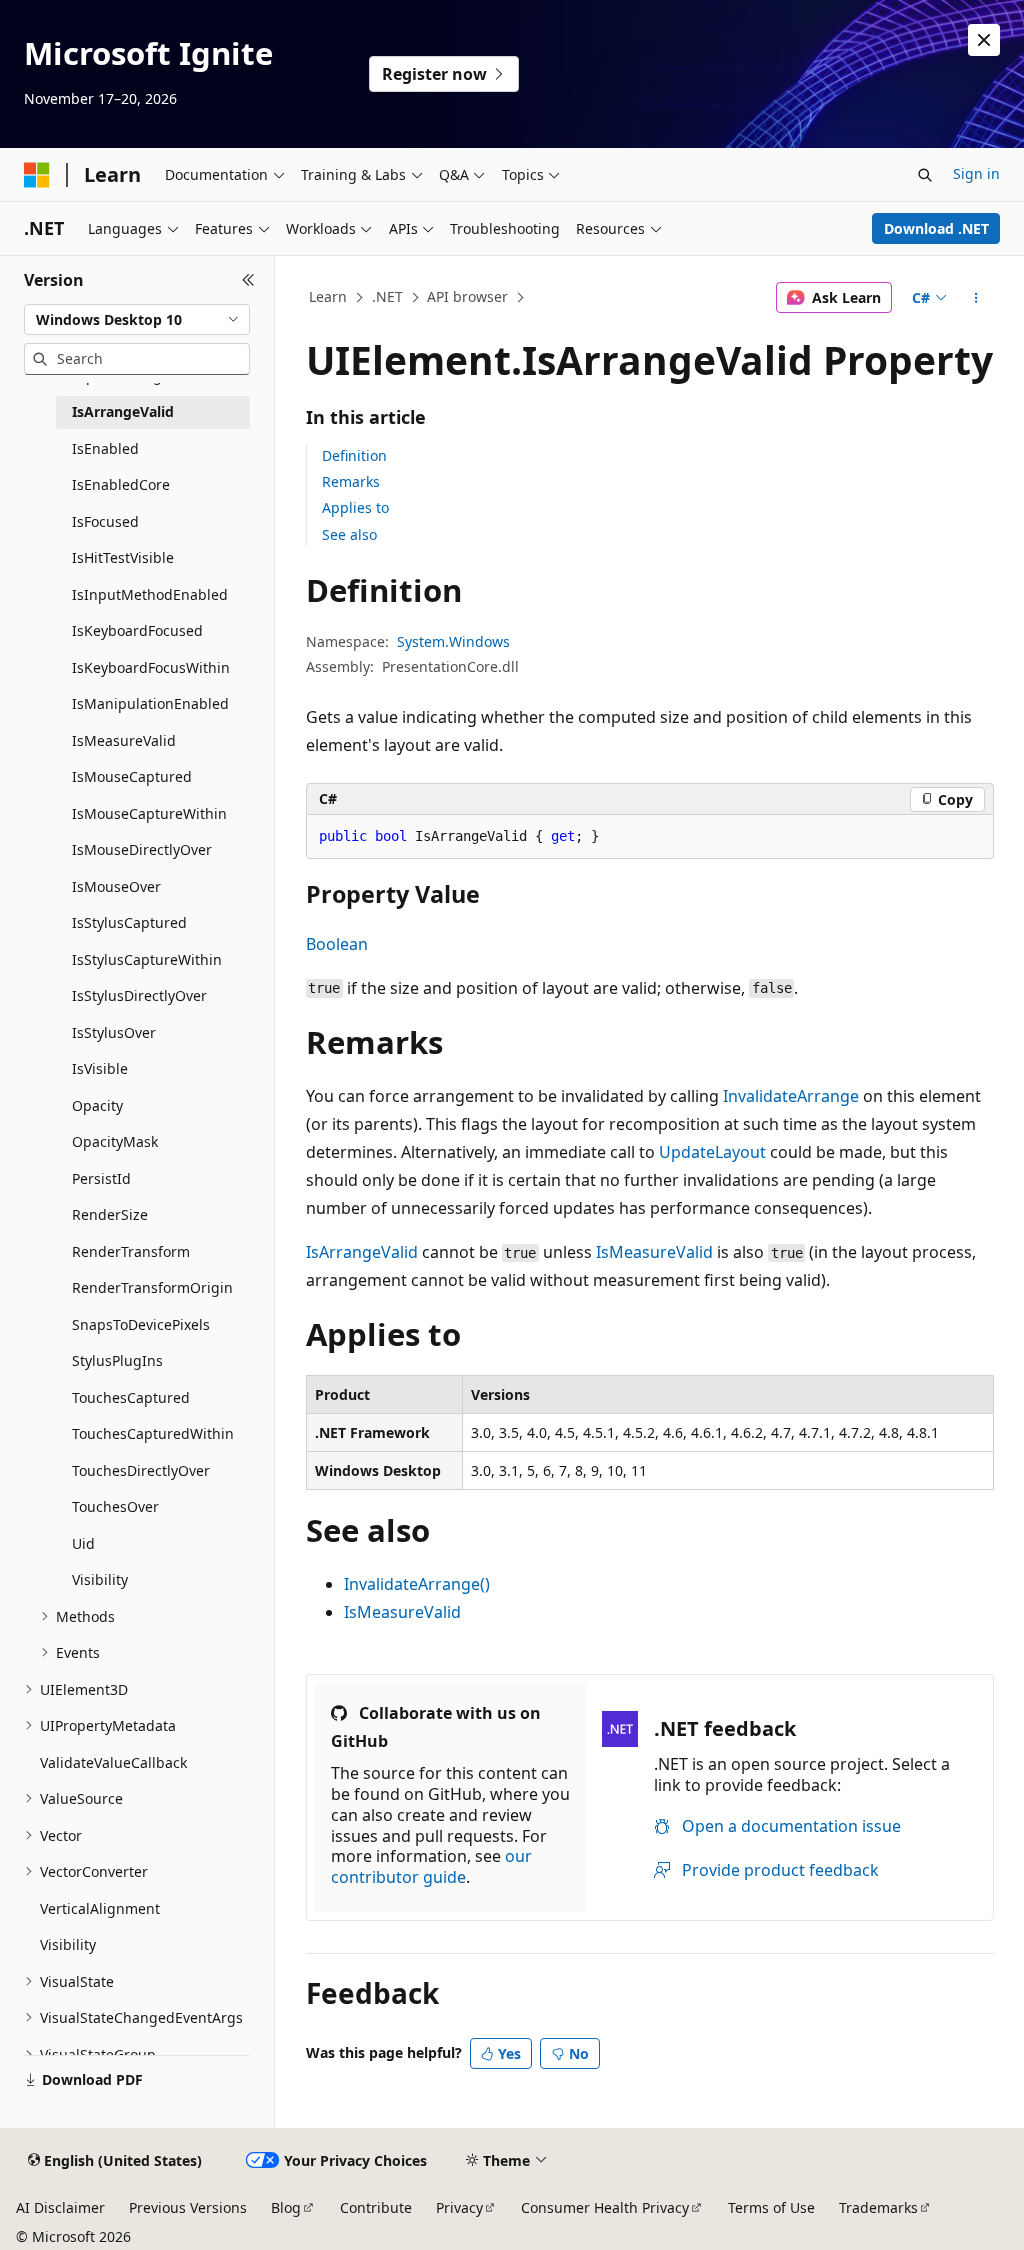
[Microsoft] (37, 175)
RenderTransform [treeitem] (131, 1251)
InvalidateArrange (791, 1096)
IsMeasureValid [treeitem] (124, 740)
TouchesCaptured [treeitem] (131, 1397)
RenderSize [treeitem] (110, 1214)
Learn (328, 296)
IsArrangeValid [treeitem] (123, 411)
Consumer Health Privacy (605, 2207)
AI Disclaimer (60, 2207)
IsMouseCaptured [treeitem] (132, 776)
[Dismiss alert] (984, 40)
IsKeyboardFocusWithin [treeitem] (151, 667)
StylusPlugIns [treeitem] (117, 1360)
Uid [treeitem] (83, 1543)
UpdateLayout (712, 1152)
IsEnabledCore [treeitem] (121, 484)
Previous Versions (188, 2207)
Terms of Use (771, 2207)
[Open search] (925, 175)
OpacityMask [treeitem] (115, 1141)
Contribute (376, 2207)
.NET (387, 296)
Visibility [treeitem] (100, 1579)
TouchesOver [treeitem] (115, 1506)
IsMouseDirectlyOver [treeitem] (142, 849)
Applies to (355, 507)
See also (349, 534)
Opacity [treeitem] (97, 1105)
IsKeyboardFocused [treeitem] (137, 630)
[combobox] (137, 320)
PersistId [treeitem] (101, 1178)
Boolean (337, 944)
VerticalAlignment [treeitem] (100, 1908)
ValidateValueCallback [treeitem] (113, 1762)
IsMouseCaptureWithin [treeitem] (149, 813)
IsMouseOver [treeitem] (116, 886)
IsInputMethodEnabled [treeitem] (150, 594)
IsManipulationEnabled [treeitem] (150, 703)
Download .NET (936, 228)
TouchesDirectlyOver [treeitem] (141, 1470)
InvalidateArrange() (417, 1584)
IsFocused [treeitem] (105, 521)
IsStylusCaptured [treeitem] (129, 922)
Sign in (976, 173)
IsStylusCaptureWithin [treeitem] (147, 959)
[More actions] (975, 298)
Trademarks (878, 2207)
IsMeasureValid (654, 1252)
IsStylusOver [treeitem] (114, 1032)
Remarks (351, 481)
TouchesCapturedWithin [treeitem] (153, 1433)
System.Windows (453, 641)
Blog (286, 2207)
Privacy (459, 2207)
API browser (467, 296)
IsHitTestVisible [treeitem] (123, 557)
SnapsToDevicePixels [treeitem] (141, 1324)
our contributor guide (431, 1866)
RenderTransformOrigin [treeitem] (152, 1287)
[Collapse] (248, 280)
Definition (354, 455)
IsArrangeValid (362, 1252)
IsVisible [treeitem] (100, 1068)
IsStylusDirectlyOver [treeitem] (139, 995)
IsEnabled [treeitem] (105, 448)
